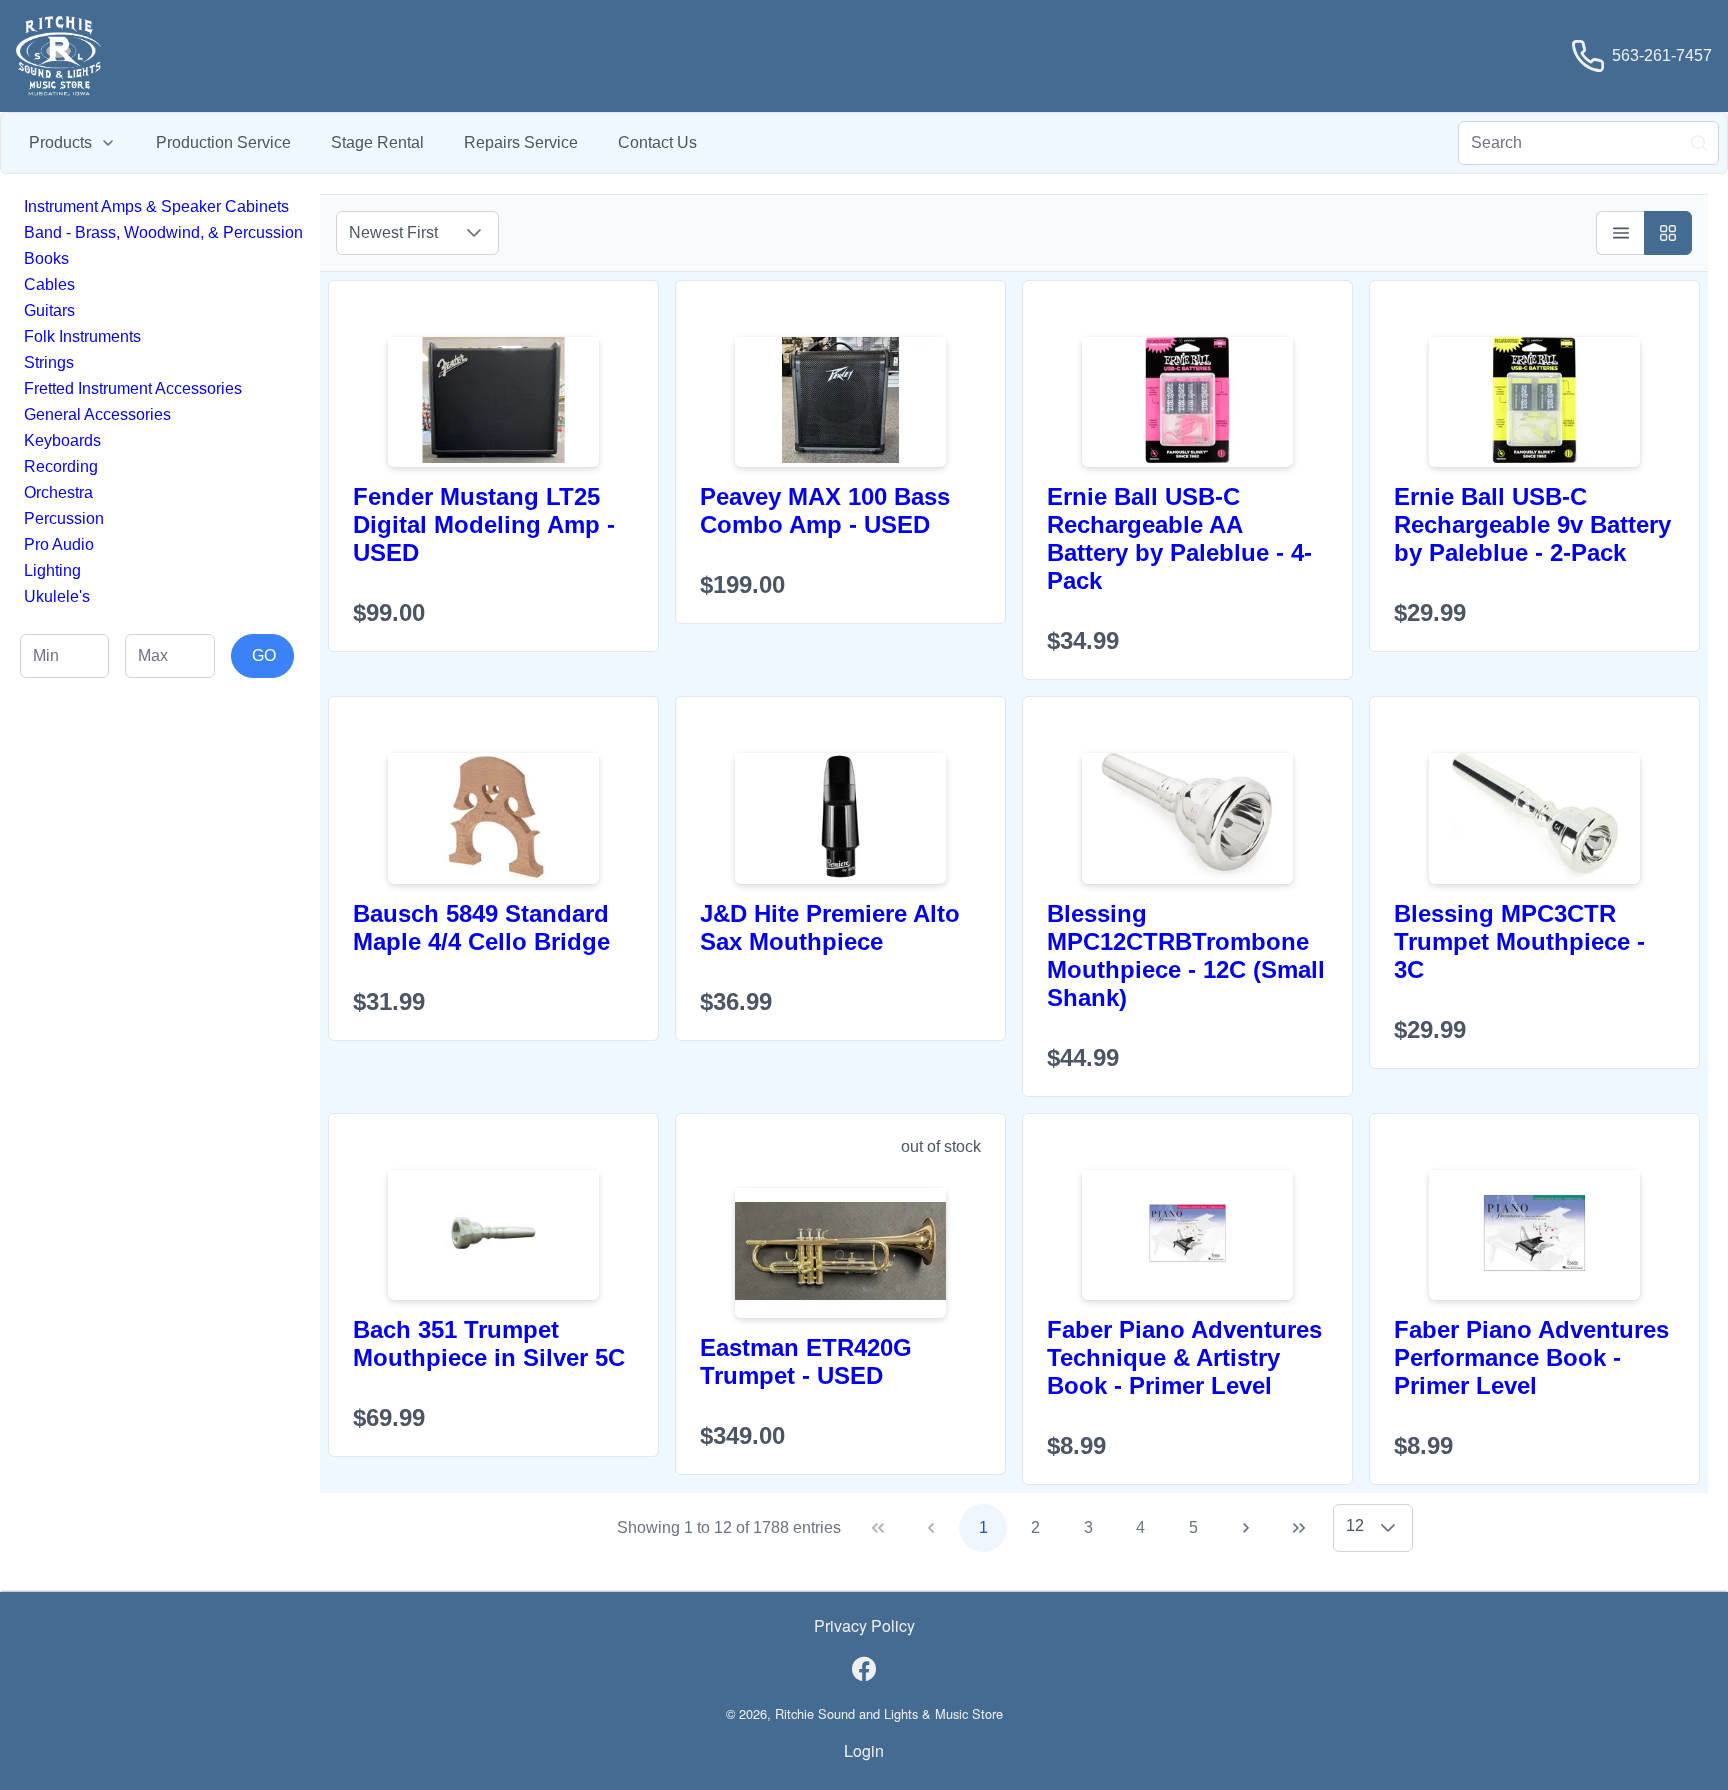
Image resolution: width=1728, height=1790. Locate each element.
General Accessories (97, 414)
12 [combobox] (1355, 1525)
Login (864, 1750)
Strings (49, 362)
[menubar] (363, 143)
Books (46, 258)
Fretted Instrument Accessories (133, 388)
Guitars (49, 310)
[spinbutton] (64, 656)
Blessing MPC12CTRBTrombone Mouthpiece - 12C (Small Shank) (1186, 955)
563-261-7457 (1662, 55)
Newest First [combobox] (393, 232)
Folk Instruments (82, 336)
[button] (474, 233)
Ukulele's (57, 596)
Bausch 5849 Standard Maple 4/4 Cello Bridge (481, 927)
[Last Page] (1299, 1528)
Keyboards (62, 440)
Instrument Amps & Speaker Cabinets (156, 206)
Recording (61, 466)
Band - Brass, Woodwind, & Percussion (163, 232)
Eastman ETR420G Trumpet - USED (806, 1361)
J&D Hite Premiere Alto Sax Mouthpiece (830, 927)
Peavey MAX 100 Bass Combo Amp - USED (825, 510)
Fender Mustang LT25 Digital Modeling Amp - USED (484, 524)
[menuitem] (72, 143)
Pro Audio (59, 544)
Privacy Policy (864, 1625)
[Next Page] (1246, 1528)
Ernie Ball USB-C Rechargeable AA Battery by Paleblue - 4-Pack (1179, 538)
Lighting (52, 570)
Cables (49, 284)
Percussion (64, 518)
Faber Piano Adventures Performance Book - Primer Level (1531, 1357)
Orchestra (58, 492)
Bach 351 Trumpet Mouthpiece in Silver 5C (489, 1343)
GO (264, 655)
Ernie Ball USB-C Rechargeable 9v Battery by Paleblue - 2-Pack (1532, 524)
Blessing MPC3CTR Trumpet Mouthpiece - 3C (1519, 941)
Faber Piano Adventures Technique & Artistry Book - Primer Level (1184, 1357)
